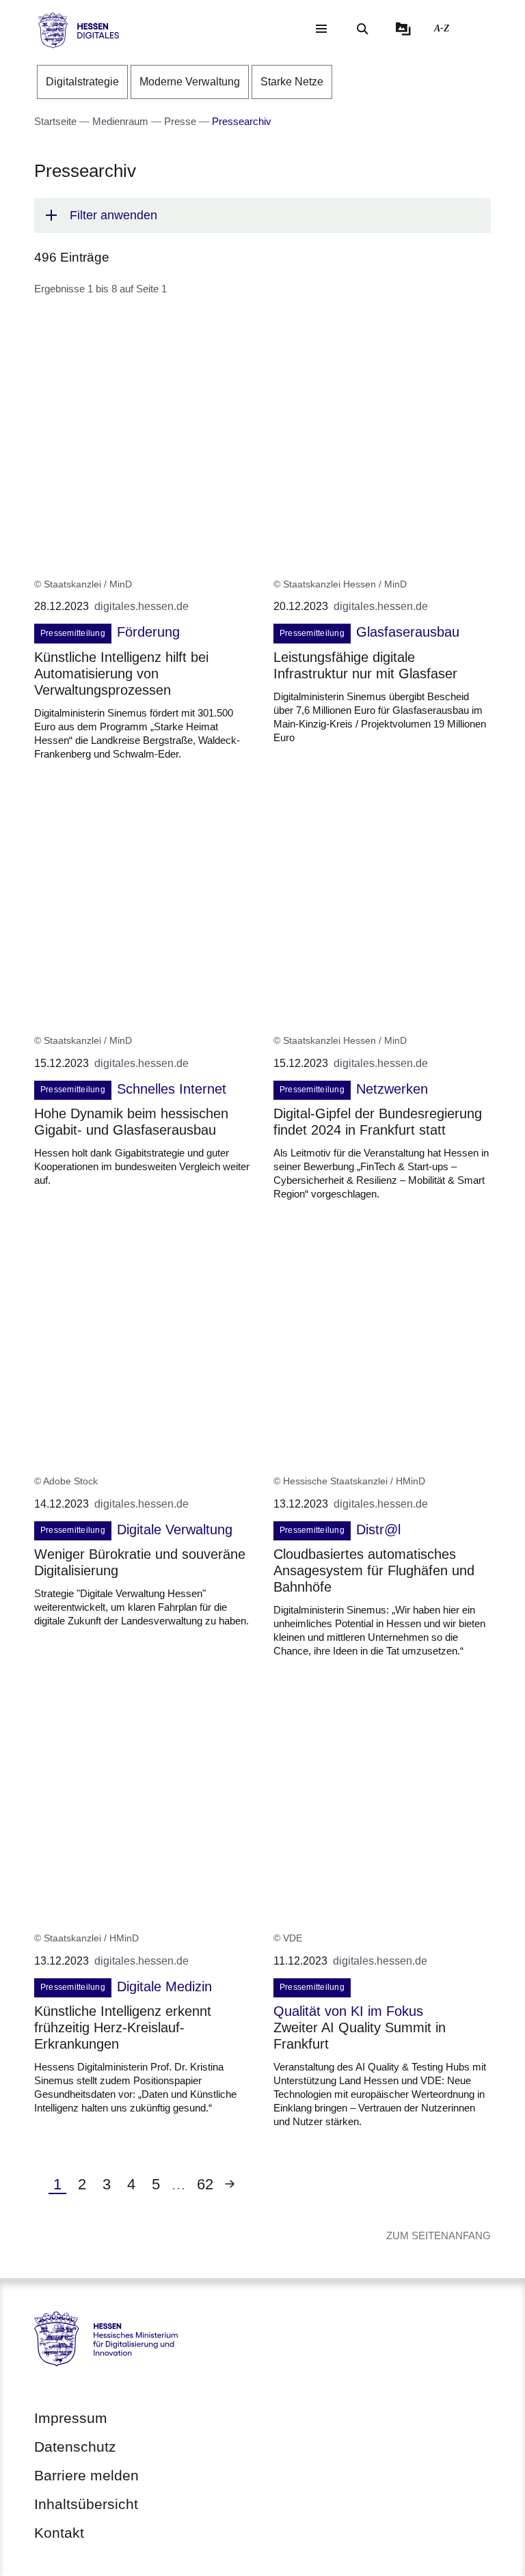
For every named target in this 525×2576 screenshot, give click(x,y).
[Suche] (362, 29)
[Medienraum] (403, 29)
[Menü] (321, 29)
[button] (262, 216)
